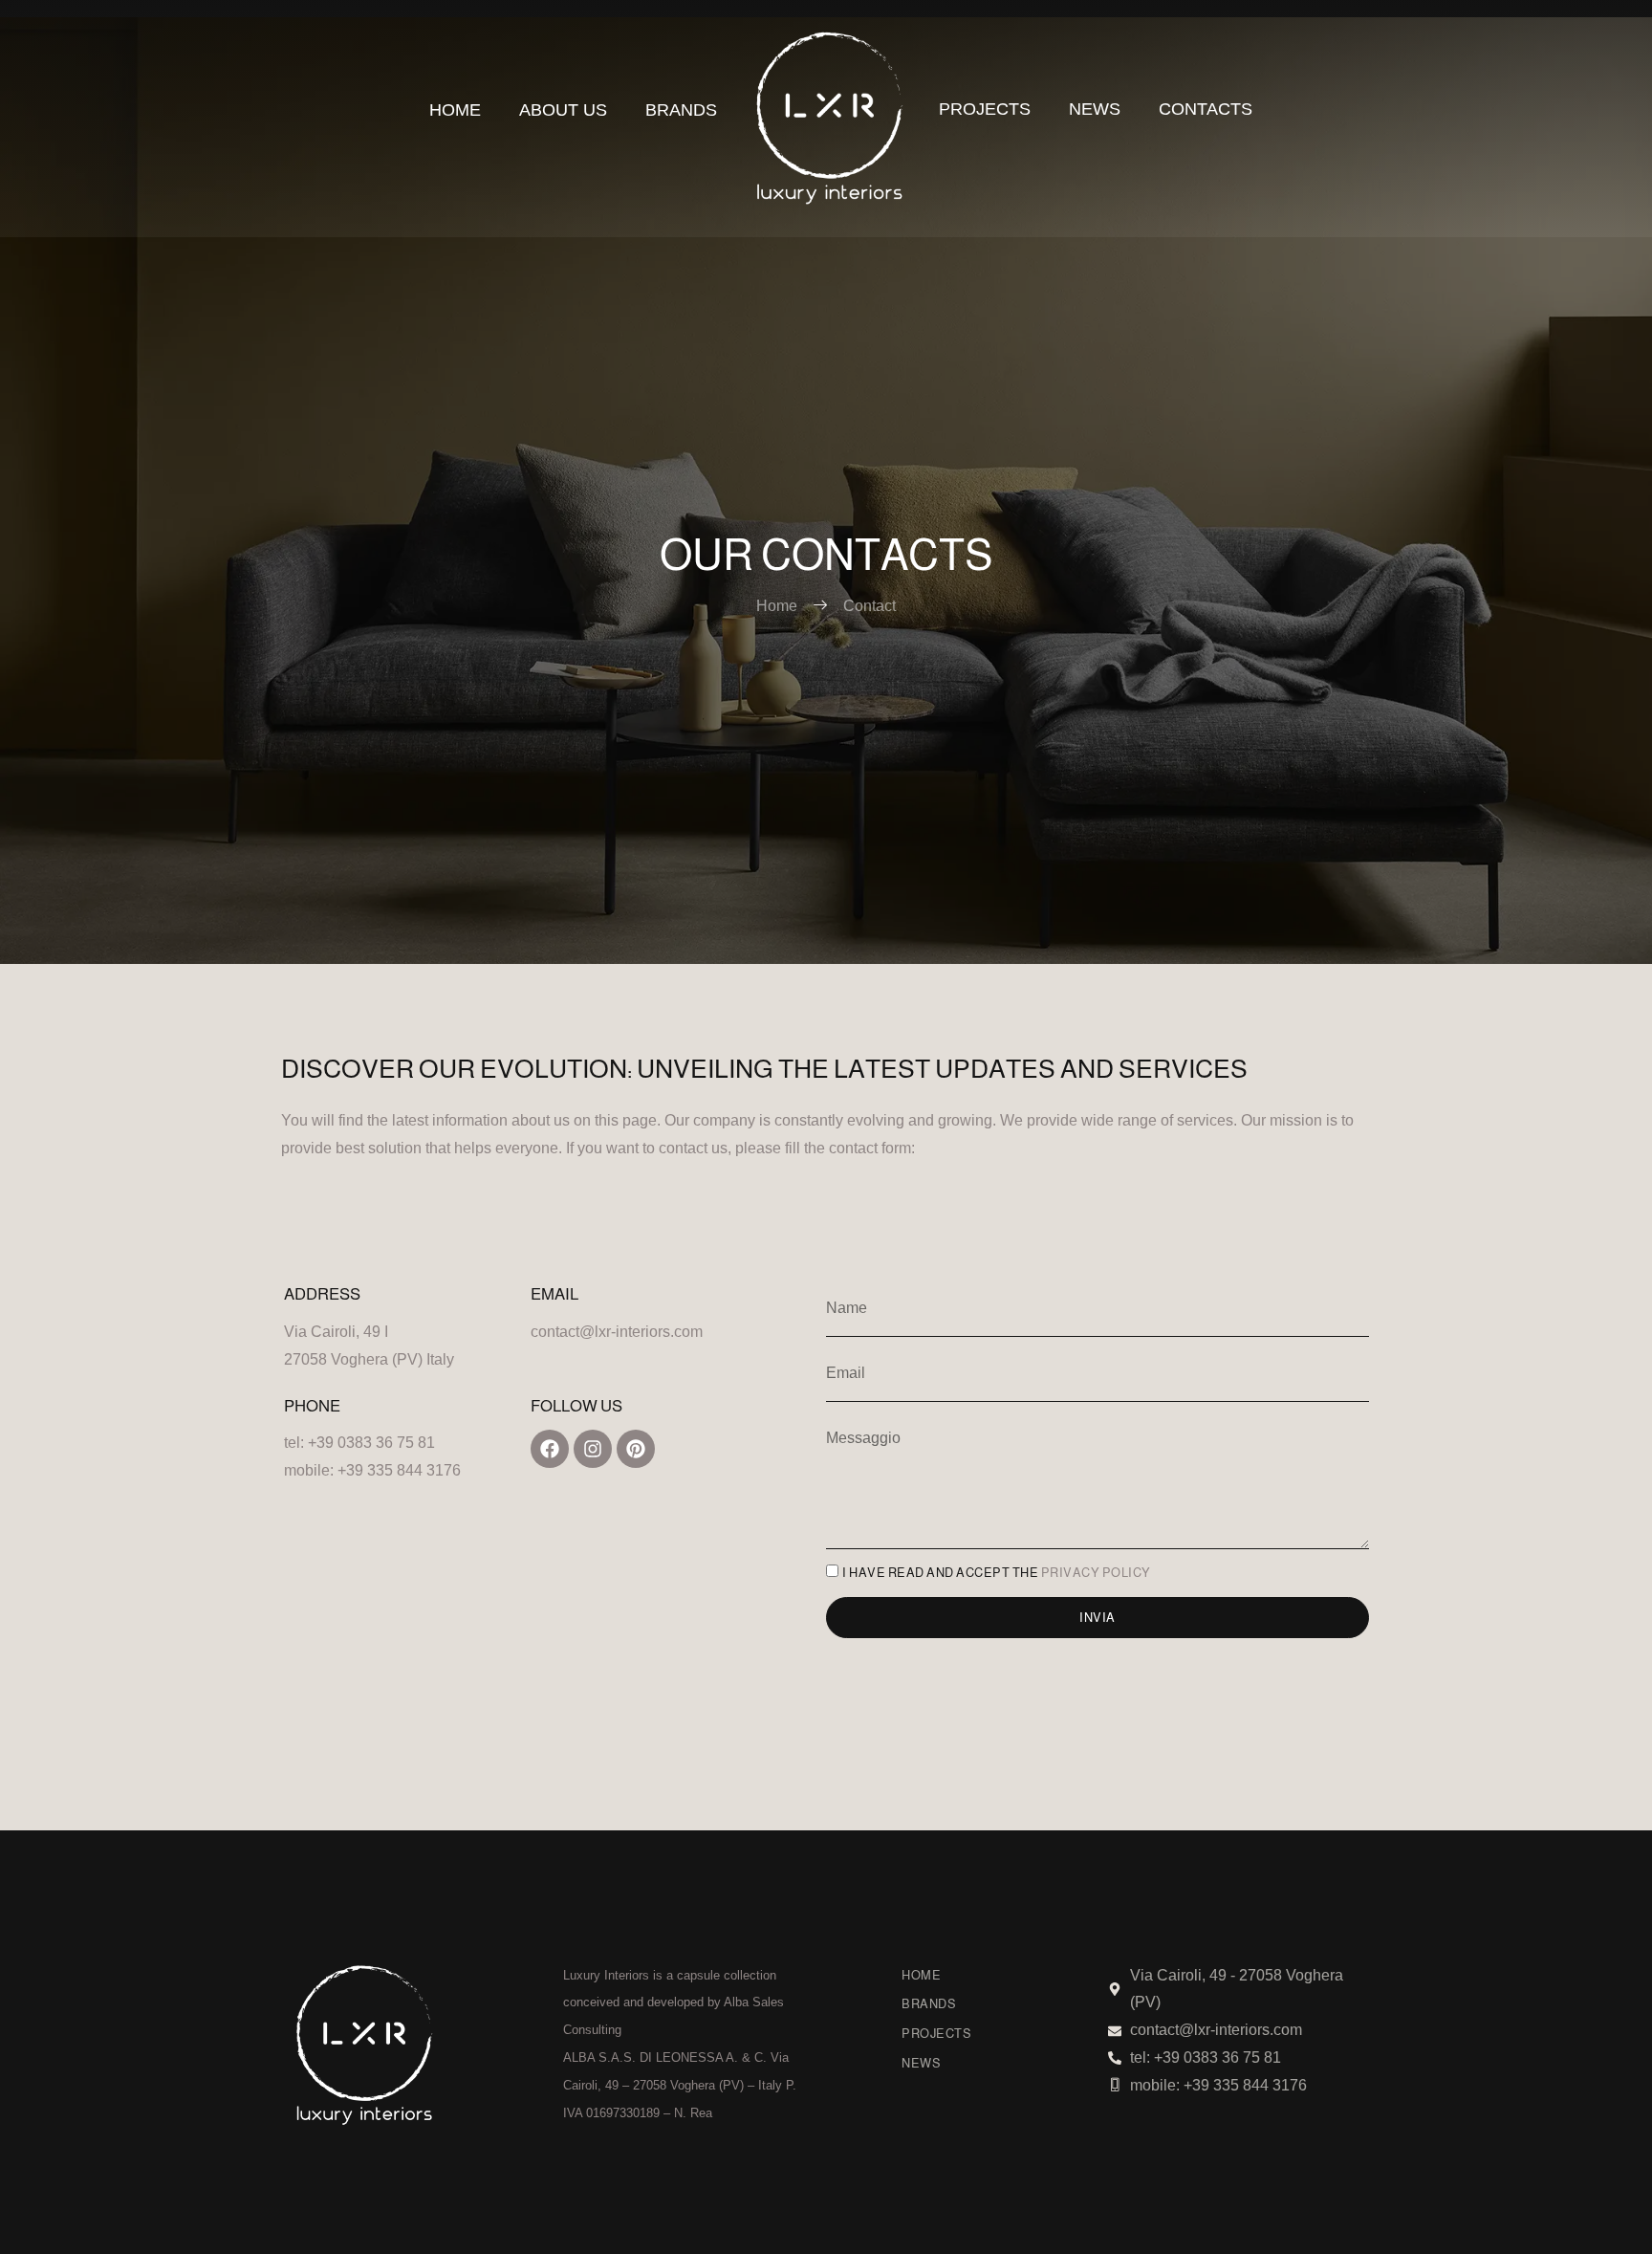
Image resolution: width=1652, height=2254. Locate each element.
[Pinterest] (636, 1449)
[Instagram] (593, 1449)
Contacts (1206, 109)
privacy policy (1096, 1573)
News (1095, 109)
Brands (681, 110)
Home (455, 110)
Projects (985, 109)
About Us (563, 110)
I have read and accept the (997, 1573)
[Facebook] (550, 1449)
